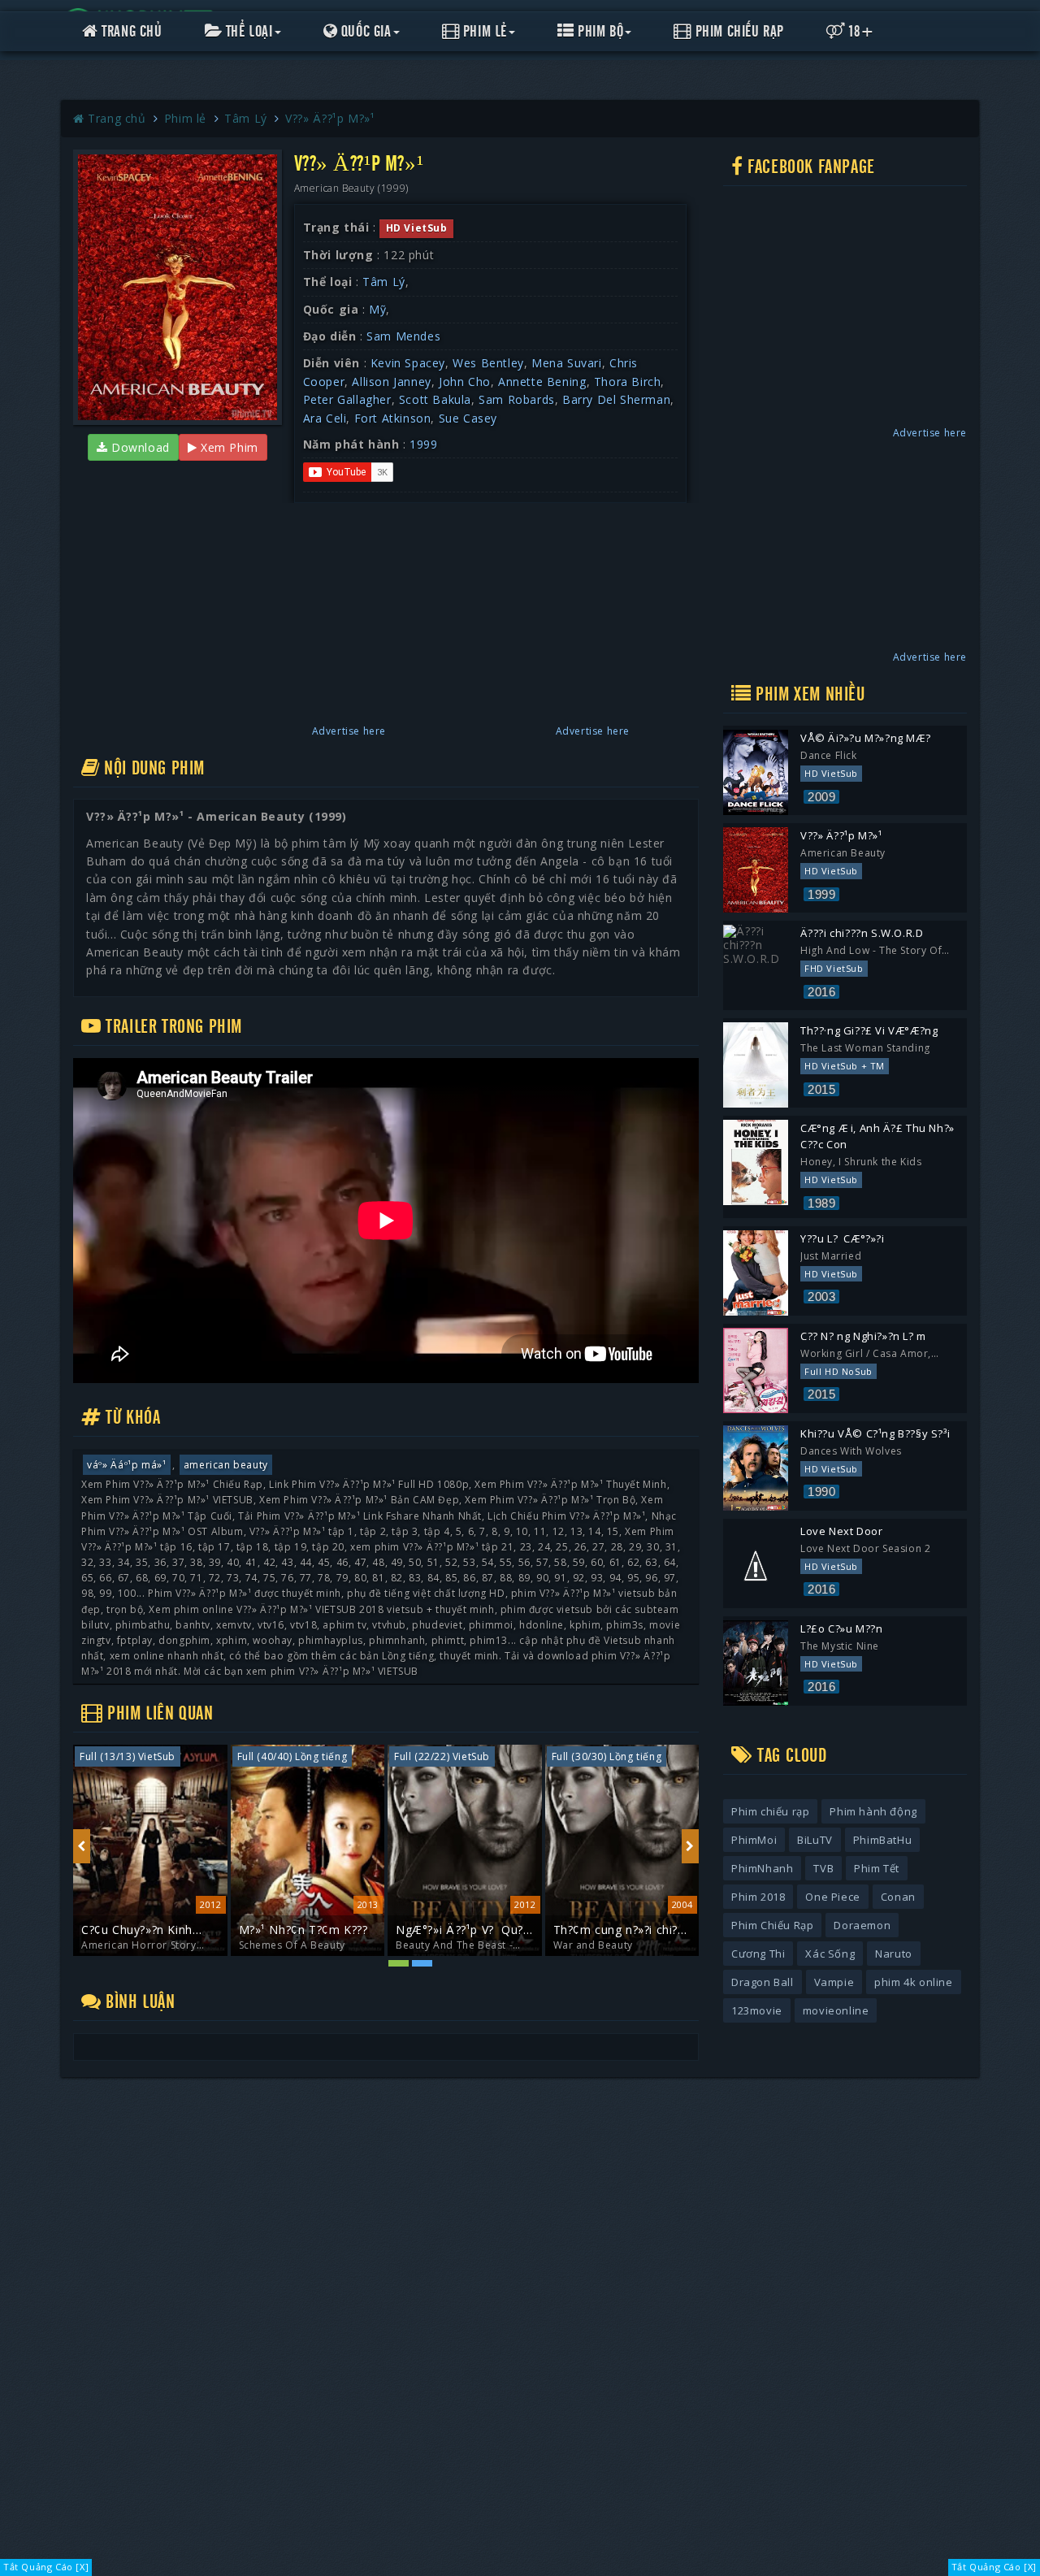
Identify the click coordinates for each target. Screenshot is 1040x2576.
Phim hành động (873, 1811)
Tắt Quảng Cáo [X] (46, 2567)
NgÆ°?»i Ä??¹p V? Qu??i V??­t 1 (307, 1930)
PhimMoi (754, 1840)
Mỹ (377, 309)
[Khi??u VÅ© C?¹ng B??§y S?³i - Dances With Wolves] (756, 1468)
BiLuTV (815, 1840)
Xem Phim (227, 447)
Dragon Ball (763, 1982)
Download (138, 447)
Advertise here (349, 731)
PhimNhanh (762, 1868)
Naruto (894, 1954)
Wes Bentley (488, 363)
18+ (860, 32)
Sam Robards (517, 399)
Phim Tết (877, 1868)
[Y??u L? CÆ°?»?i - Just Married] (756, 1273)
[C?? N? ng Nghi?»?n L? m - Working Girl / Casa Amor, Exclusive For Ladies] (756, 1370)
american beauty (226, 1465)
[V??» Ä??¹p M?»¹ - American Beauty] (756, 870)
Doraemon (862, 1925)
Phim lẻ (483, 32)
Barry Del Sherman (616, 399)
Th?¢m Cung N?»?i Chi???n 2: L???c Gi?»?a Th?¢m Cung (617, 1930)
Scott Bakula (435, 399)
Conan (898, 1897)
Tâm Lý (384, 282)
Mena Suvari (567, 363)
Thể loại (247, 32)
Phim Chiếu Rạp (738, 32)
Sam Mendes (403, 336)
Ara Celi (325, 418)
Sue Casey (468, 418)
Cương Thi (758, 1954)
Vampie (834, 1982)
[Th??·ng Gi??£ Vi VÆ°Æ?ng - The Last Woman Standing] (756, 1065)
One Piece (832, 1897)
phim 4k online (913, 1982)
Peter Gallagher (347, 399)
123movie (757, 2010)
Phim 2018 (758, 1897)
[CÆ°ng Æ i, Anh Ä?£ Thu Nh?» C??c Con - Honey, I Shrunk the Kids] (756, 1162)
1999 (423, 444)
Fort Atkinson (393, 418)
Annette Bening (542, 382)
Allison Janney (391, 382)
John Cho (465, 382)
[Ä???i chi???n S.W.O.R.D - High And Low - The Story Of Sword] (756, 967)
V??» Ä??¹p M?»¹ (330, 118)
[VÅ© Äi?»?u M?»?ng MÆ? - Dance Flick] (756, 772)
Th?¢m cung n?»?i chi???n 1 (464, 1930)
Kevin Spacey (408, 363)
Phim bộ (599, 32)
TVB (823, 1868)
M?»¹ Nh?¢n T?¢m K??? (147, 1930)
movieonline (836, 2010)
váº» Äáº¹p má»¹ (127, 1465)
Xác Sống (830, 1954)
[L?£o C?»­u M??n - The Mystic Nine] (756, 1663)
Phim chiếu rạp (770, 1811)
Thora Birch (628, 382)
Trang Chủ (130, 32)
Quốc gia (364, 32)
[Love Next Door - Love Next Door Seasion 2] (756, 1566)
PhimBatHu (882, 1840)
